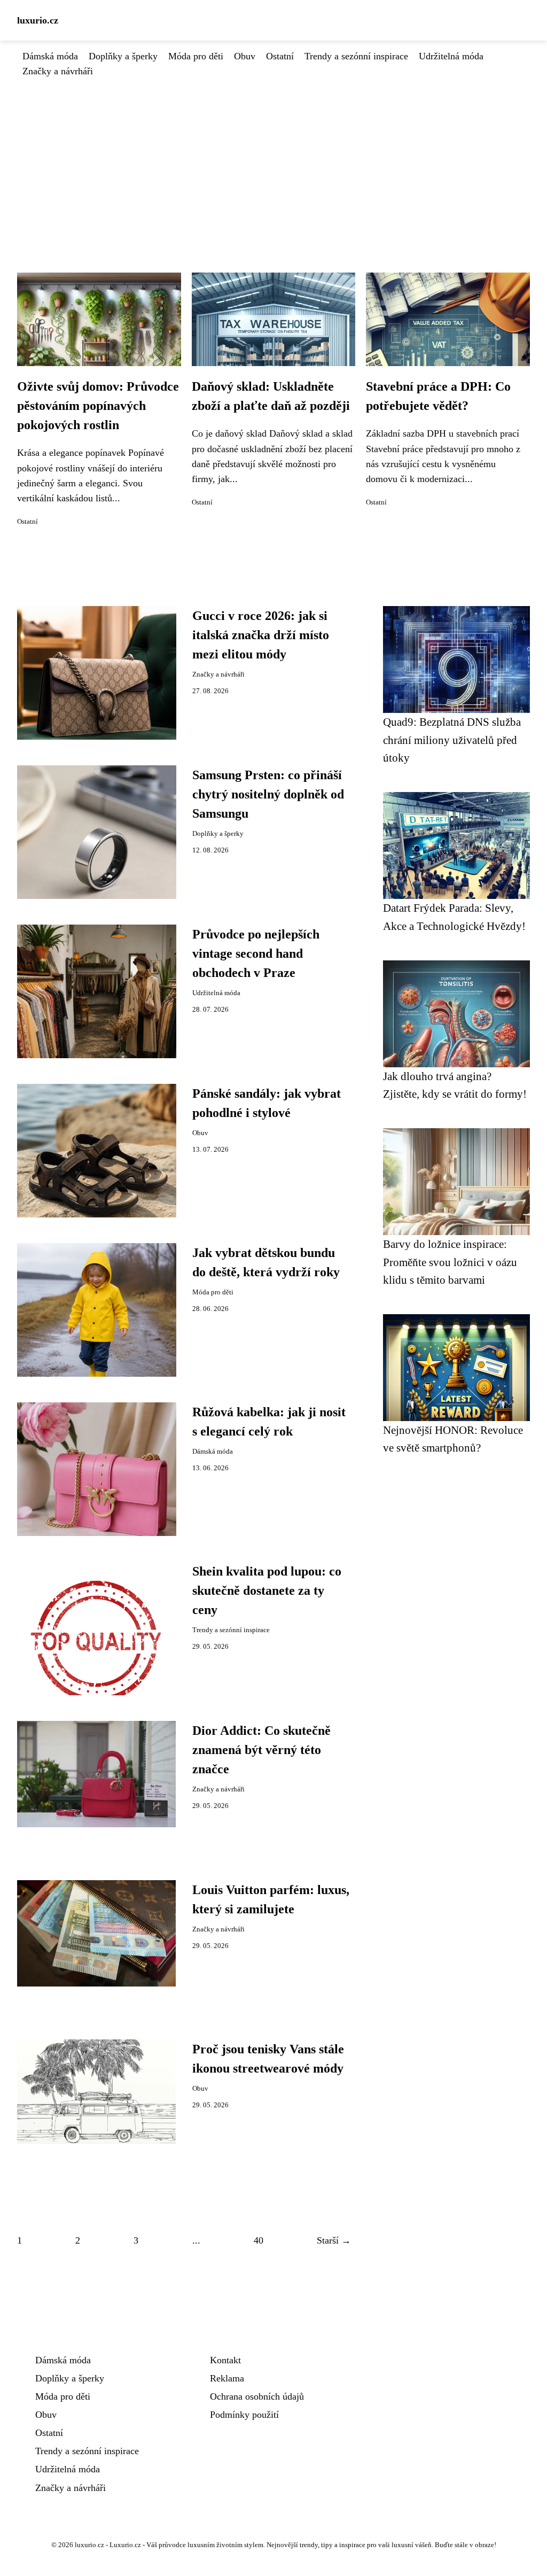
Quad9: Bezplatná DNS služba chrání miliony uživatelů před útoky (452, 740)
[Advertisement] (273, 159)
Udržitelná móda (451, 56)
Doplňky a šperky (123, 56)
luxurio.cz (38, 20)
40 (259, 2240)
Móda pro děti (196, 56)
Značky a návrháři (58, 71)
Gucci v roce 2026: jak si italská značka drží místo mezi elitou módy (261, 635)
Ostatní (280, 56)
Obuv (245, 56)
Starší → (334, 2240)
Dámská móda (50, 56)
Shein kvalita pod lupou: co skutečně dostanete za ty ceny (267, 1590)
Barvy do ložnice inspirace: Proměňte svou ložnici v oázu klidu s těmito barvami (450, 1262)
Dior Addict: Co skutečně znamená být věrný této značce (261, 1750)
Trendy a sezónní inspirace (356, 56)
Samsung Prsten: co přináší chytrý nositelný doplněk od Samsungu (268, 794)
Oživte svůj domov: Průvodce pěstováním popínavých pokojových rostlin (98, 406)
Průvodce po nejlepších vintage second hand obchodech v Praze (256, 953)
